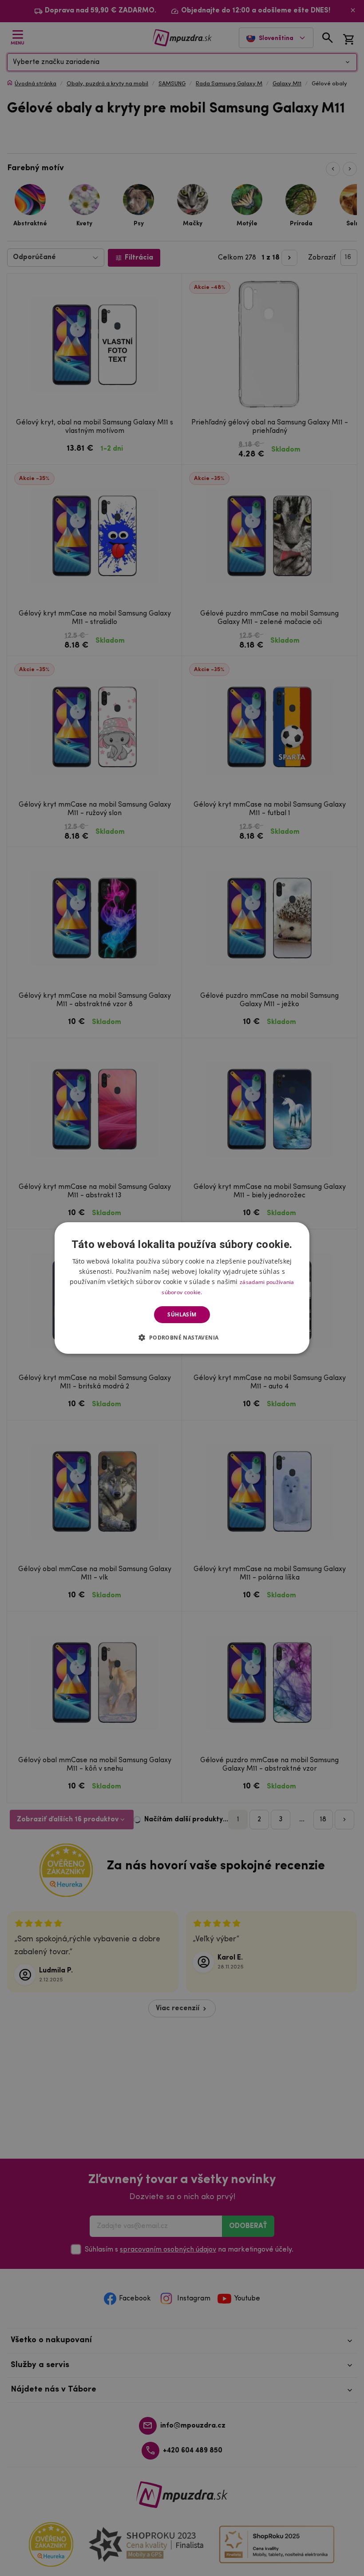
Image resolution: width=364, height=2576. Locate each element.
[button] (182, 1337)
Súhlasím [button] (182, 1314)
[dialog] (182, 1288)
